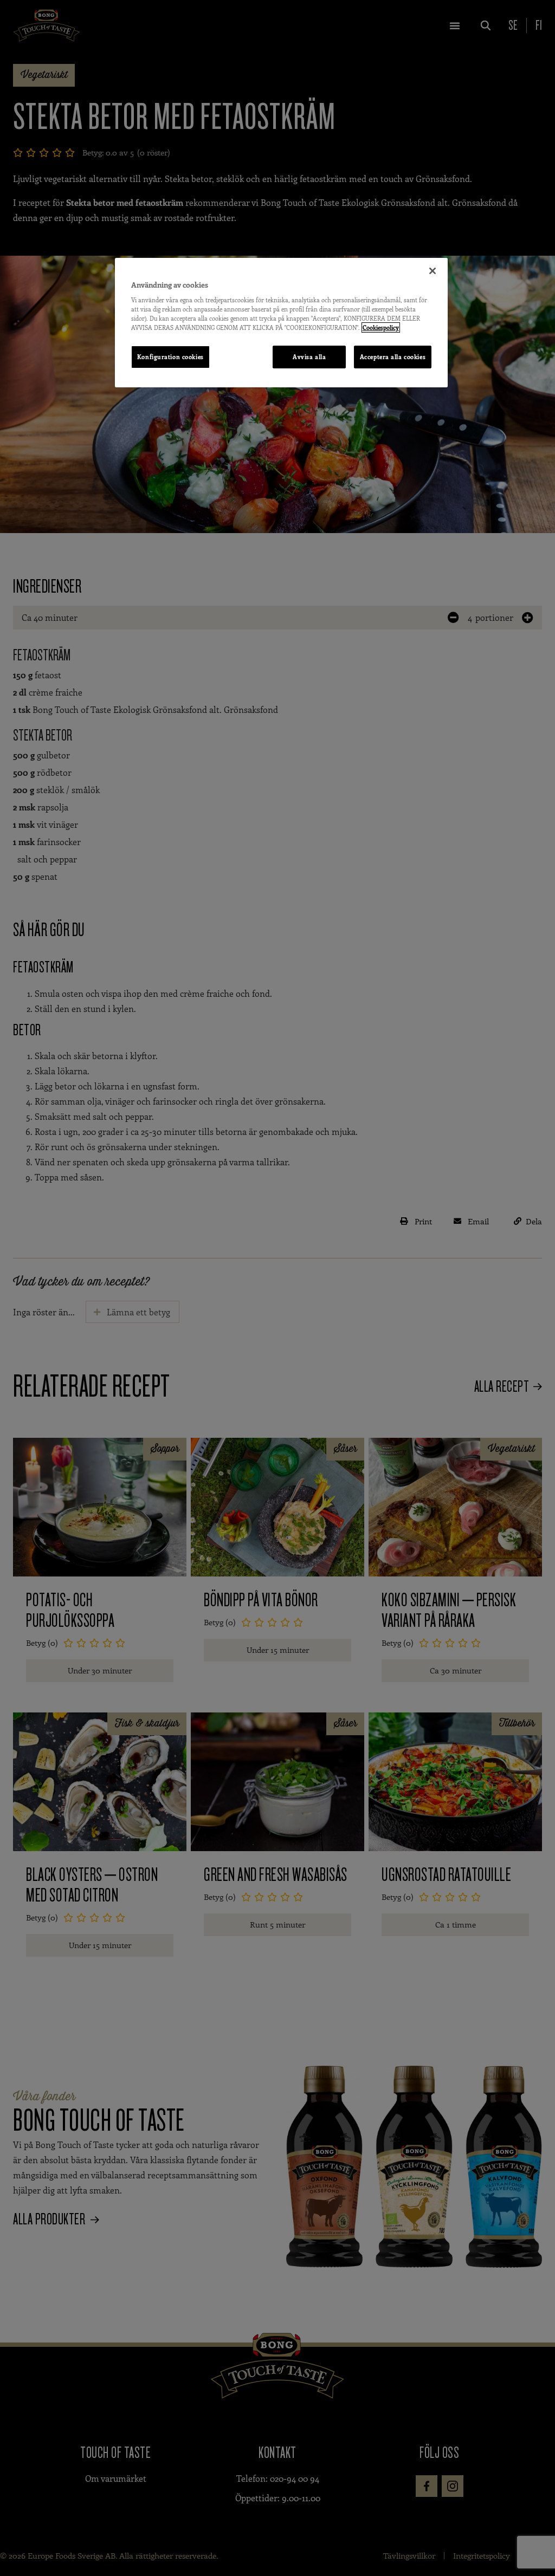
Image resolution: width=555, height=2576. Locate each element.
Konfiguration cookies (170, 357)
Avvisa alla (309, 357)
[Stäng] (433, 271)
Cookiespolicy (381, 327)
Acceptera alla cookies (393, 357)
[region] (281, 323)
